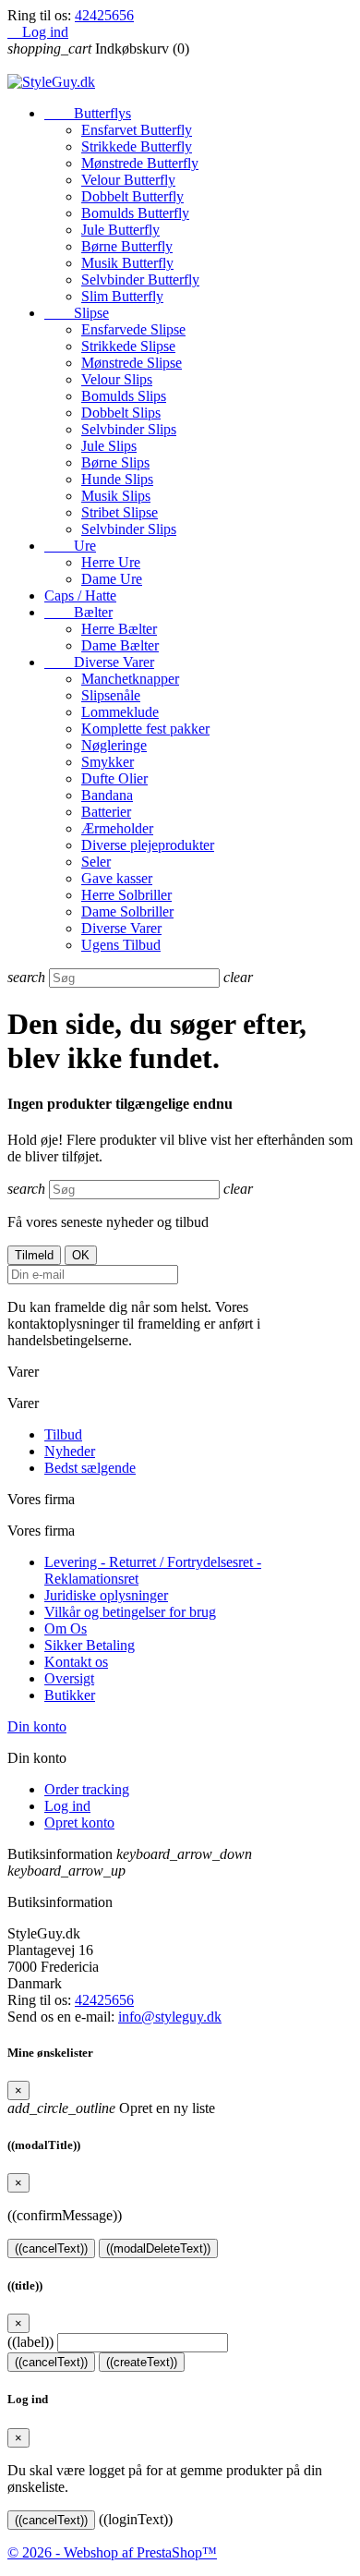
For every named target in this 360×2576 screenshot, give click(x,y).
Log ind (67, 1806)
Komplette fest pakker (145, 729)
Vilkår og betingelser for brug (130, 1612)
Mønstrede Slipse (132, 363)
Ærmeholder (117, 828)
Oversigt (69, 1678)
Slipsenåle (111, 695)
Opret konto (79, 1823)
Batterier (106, 812)
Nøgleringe (114, 745)
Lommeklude (120, 712)
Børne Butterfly (127, 246)
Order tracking (87, 1789)
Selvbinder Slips (129, 429)
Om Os (66, 1628)
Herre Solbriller (126, 895)
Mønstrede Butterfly (140, 163)
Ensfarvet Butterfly (137, 130)
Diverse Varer (99, 662)
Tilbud (63, 1434)
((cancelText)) (51, 2248)
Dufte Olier (114, 778)
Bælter (78, 612)
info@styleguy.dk (170, 2017)
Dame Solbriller (127, 911)
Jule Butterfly (120, 230)
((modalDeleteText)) (158, 2248)
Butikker (70, 1695)
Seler (96, 862)
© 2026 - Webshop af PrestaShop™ (112, 2552)
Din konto (37, 1726)
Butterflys (88, 113)
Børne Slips (115, 462)
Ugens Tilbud (121, 945)
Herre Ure (111, 562)
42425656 (104, 15)
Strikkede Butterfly (137, 146)
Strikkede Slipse (128, 346)
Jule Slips (109, 446)
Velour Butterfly (128, 180)
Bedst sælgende (90, 1468)
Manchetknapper (130, 679)
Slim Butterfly (122, 296)
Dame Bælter (120, 645)
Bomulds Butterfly (135, 213)
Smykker (108, 762)
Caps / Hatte (80, 595)
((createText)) (142, 2362)
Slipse (77, 313)
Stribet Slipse (120, 512)
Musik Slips (116, 496)
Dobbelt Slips (121, 413)
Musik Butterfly (127, 263)
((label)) (30, 2342)
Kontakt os (76, 1662)
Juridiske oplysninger (106, 1595)
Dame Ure (112, 579)
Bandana (107, 795)
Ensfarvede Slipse (133, 329)
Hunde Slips (117, 479)
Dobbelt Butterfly (132, 196)
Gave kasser (117, 878)
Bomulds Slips (124, 396)
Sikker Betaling (90, 1645)
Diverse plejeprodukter (148, 845)
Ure (70, 546)
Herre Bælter (119, 629)
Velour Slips (117, 379)
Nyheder (70, 1451)
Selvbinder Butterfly (140, 279)
